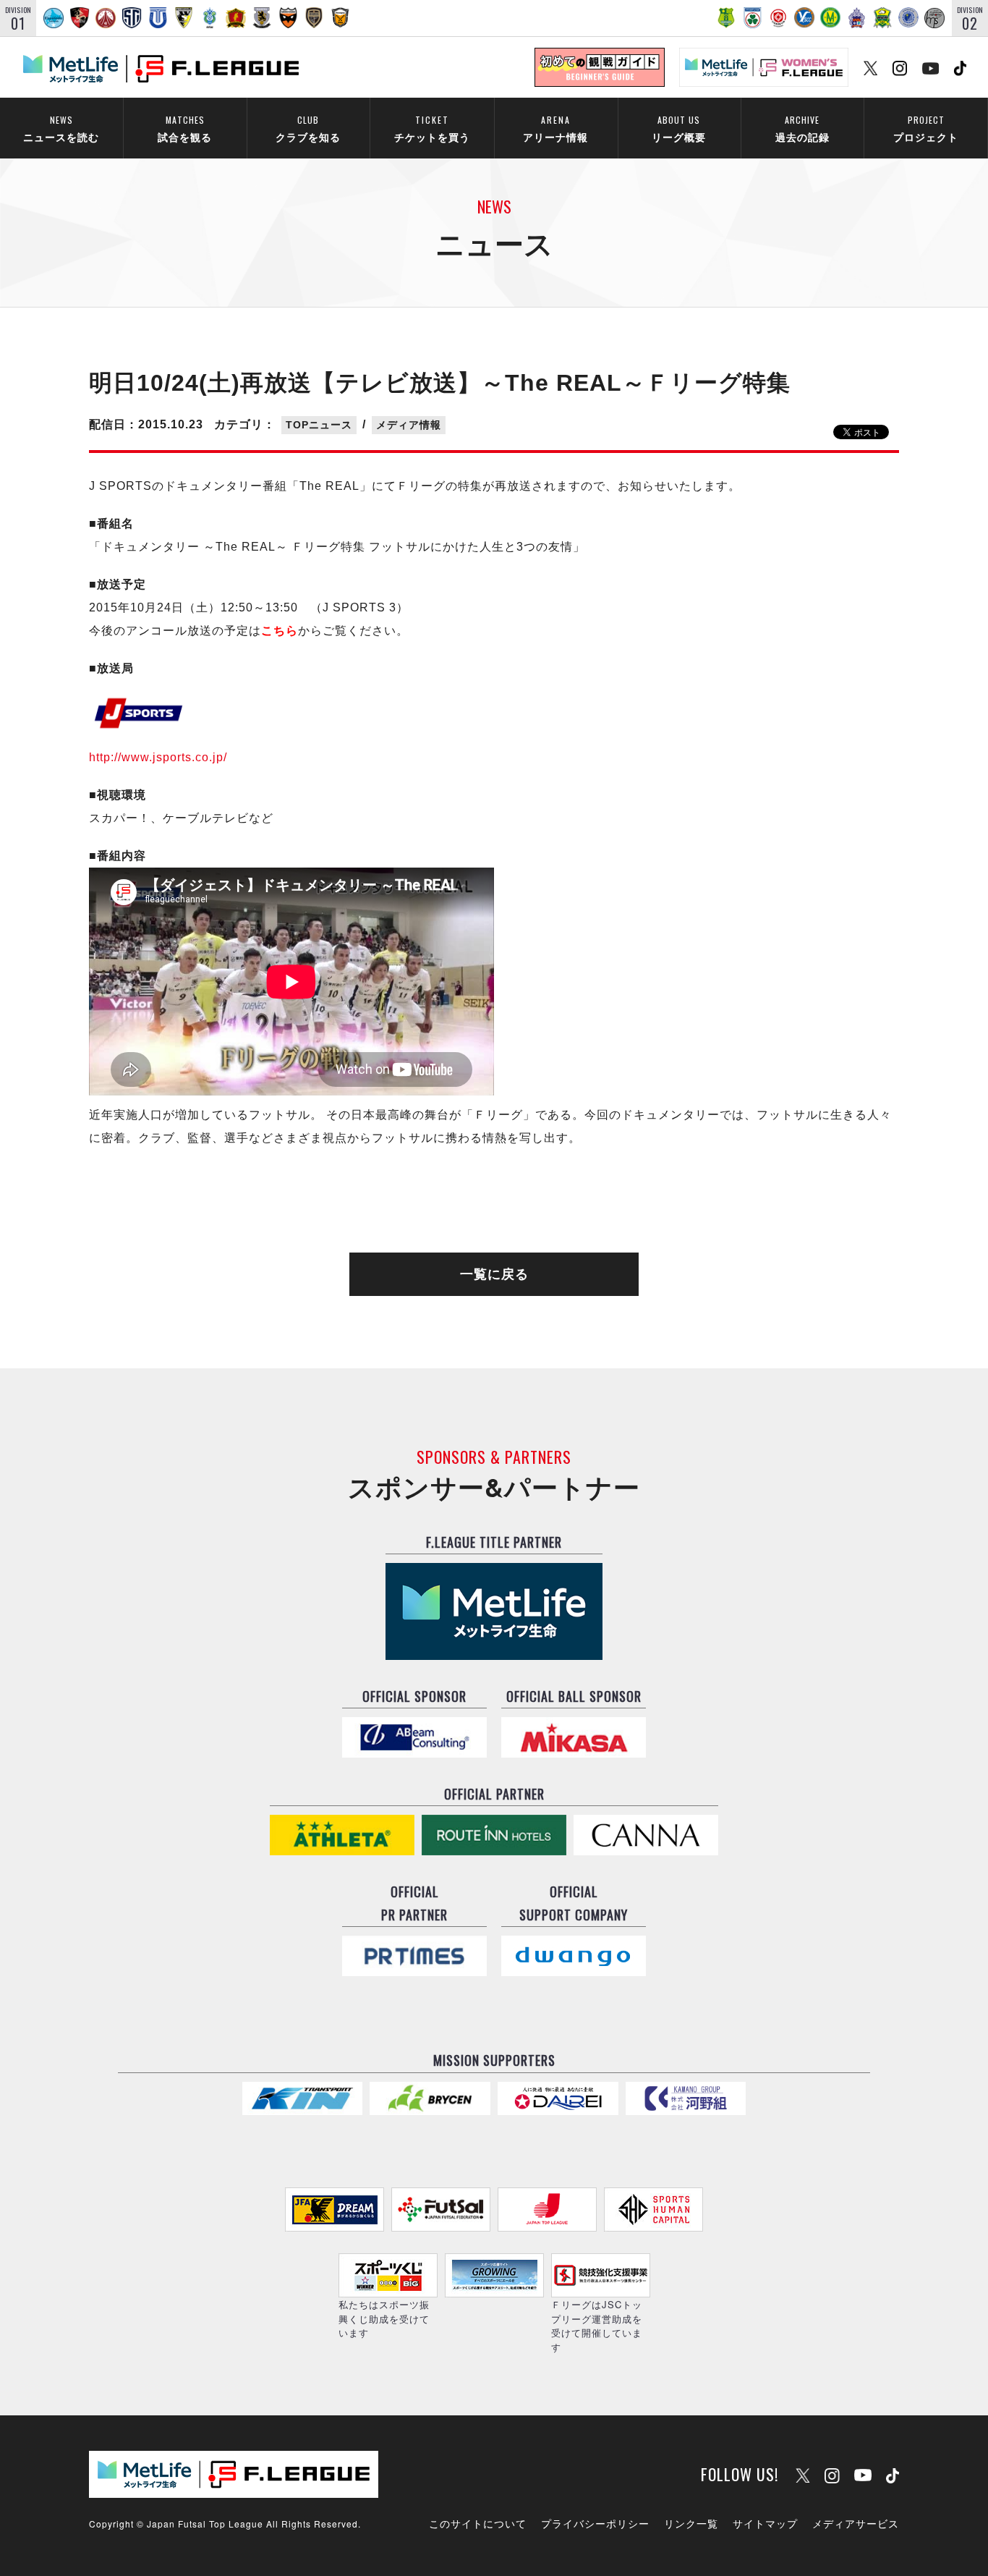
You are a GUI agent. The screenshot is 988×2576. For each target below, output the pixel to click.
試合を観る (185, 128)
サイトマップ (765, 2523)
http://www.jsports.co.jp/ (158, 757)
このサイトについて (478, 2523)
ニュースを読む (61, 128)
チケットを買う (432, 128)
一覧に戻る (494, 1274)
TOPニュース (319, 425)
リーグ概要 (679, 128)
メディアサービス (856, 2523)
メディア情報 (409, 425)
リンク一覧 (691, 2523)
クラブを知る (308, 128)
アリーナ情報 (555, 128)
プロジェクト (926, 128)
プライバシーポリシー (595, 2523)
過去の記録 (802, 128)
